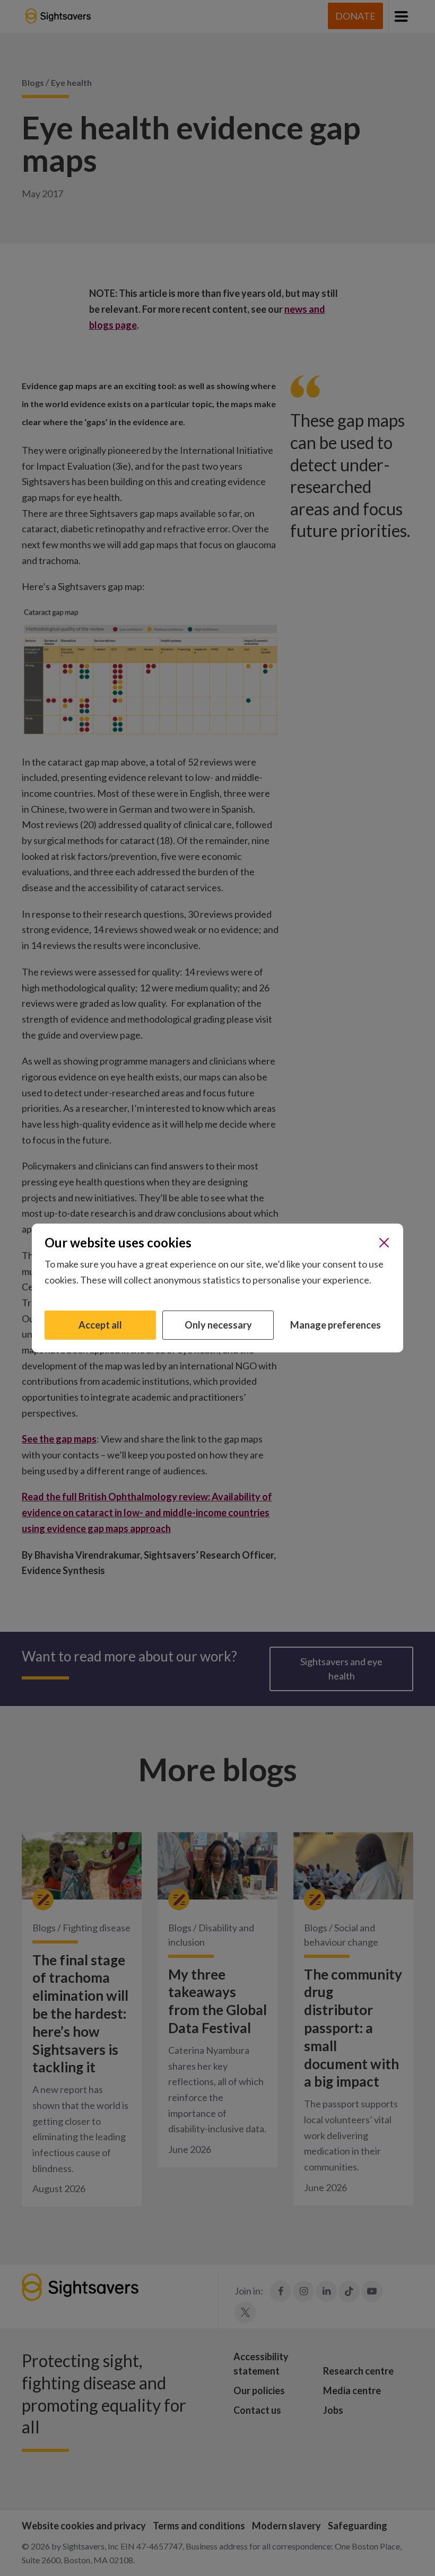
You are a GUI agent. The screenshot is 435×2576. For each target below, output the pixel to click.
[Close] (384, 1243)
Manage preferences (336, 1325)
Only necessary (218, 1325)
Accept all (100, 1325)
